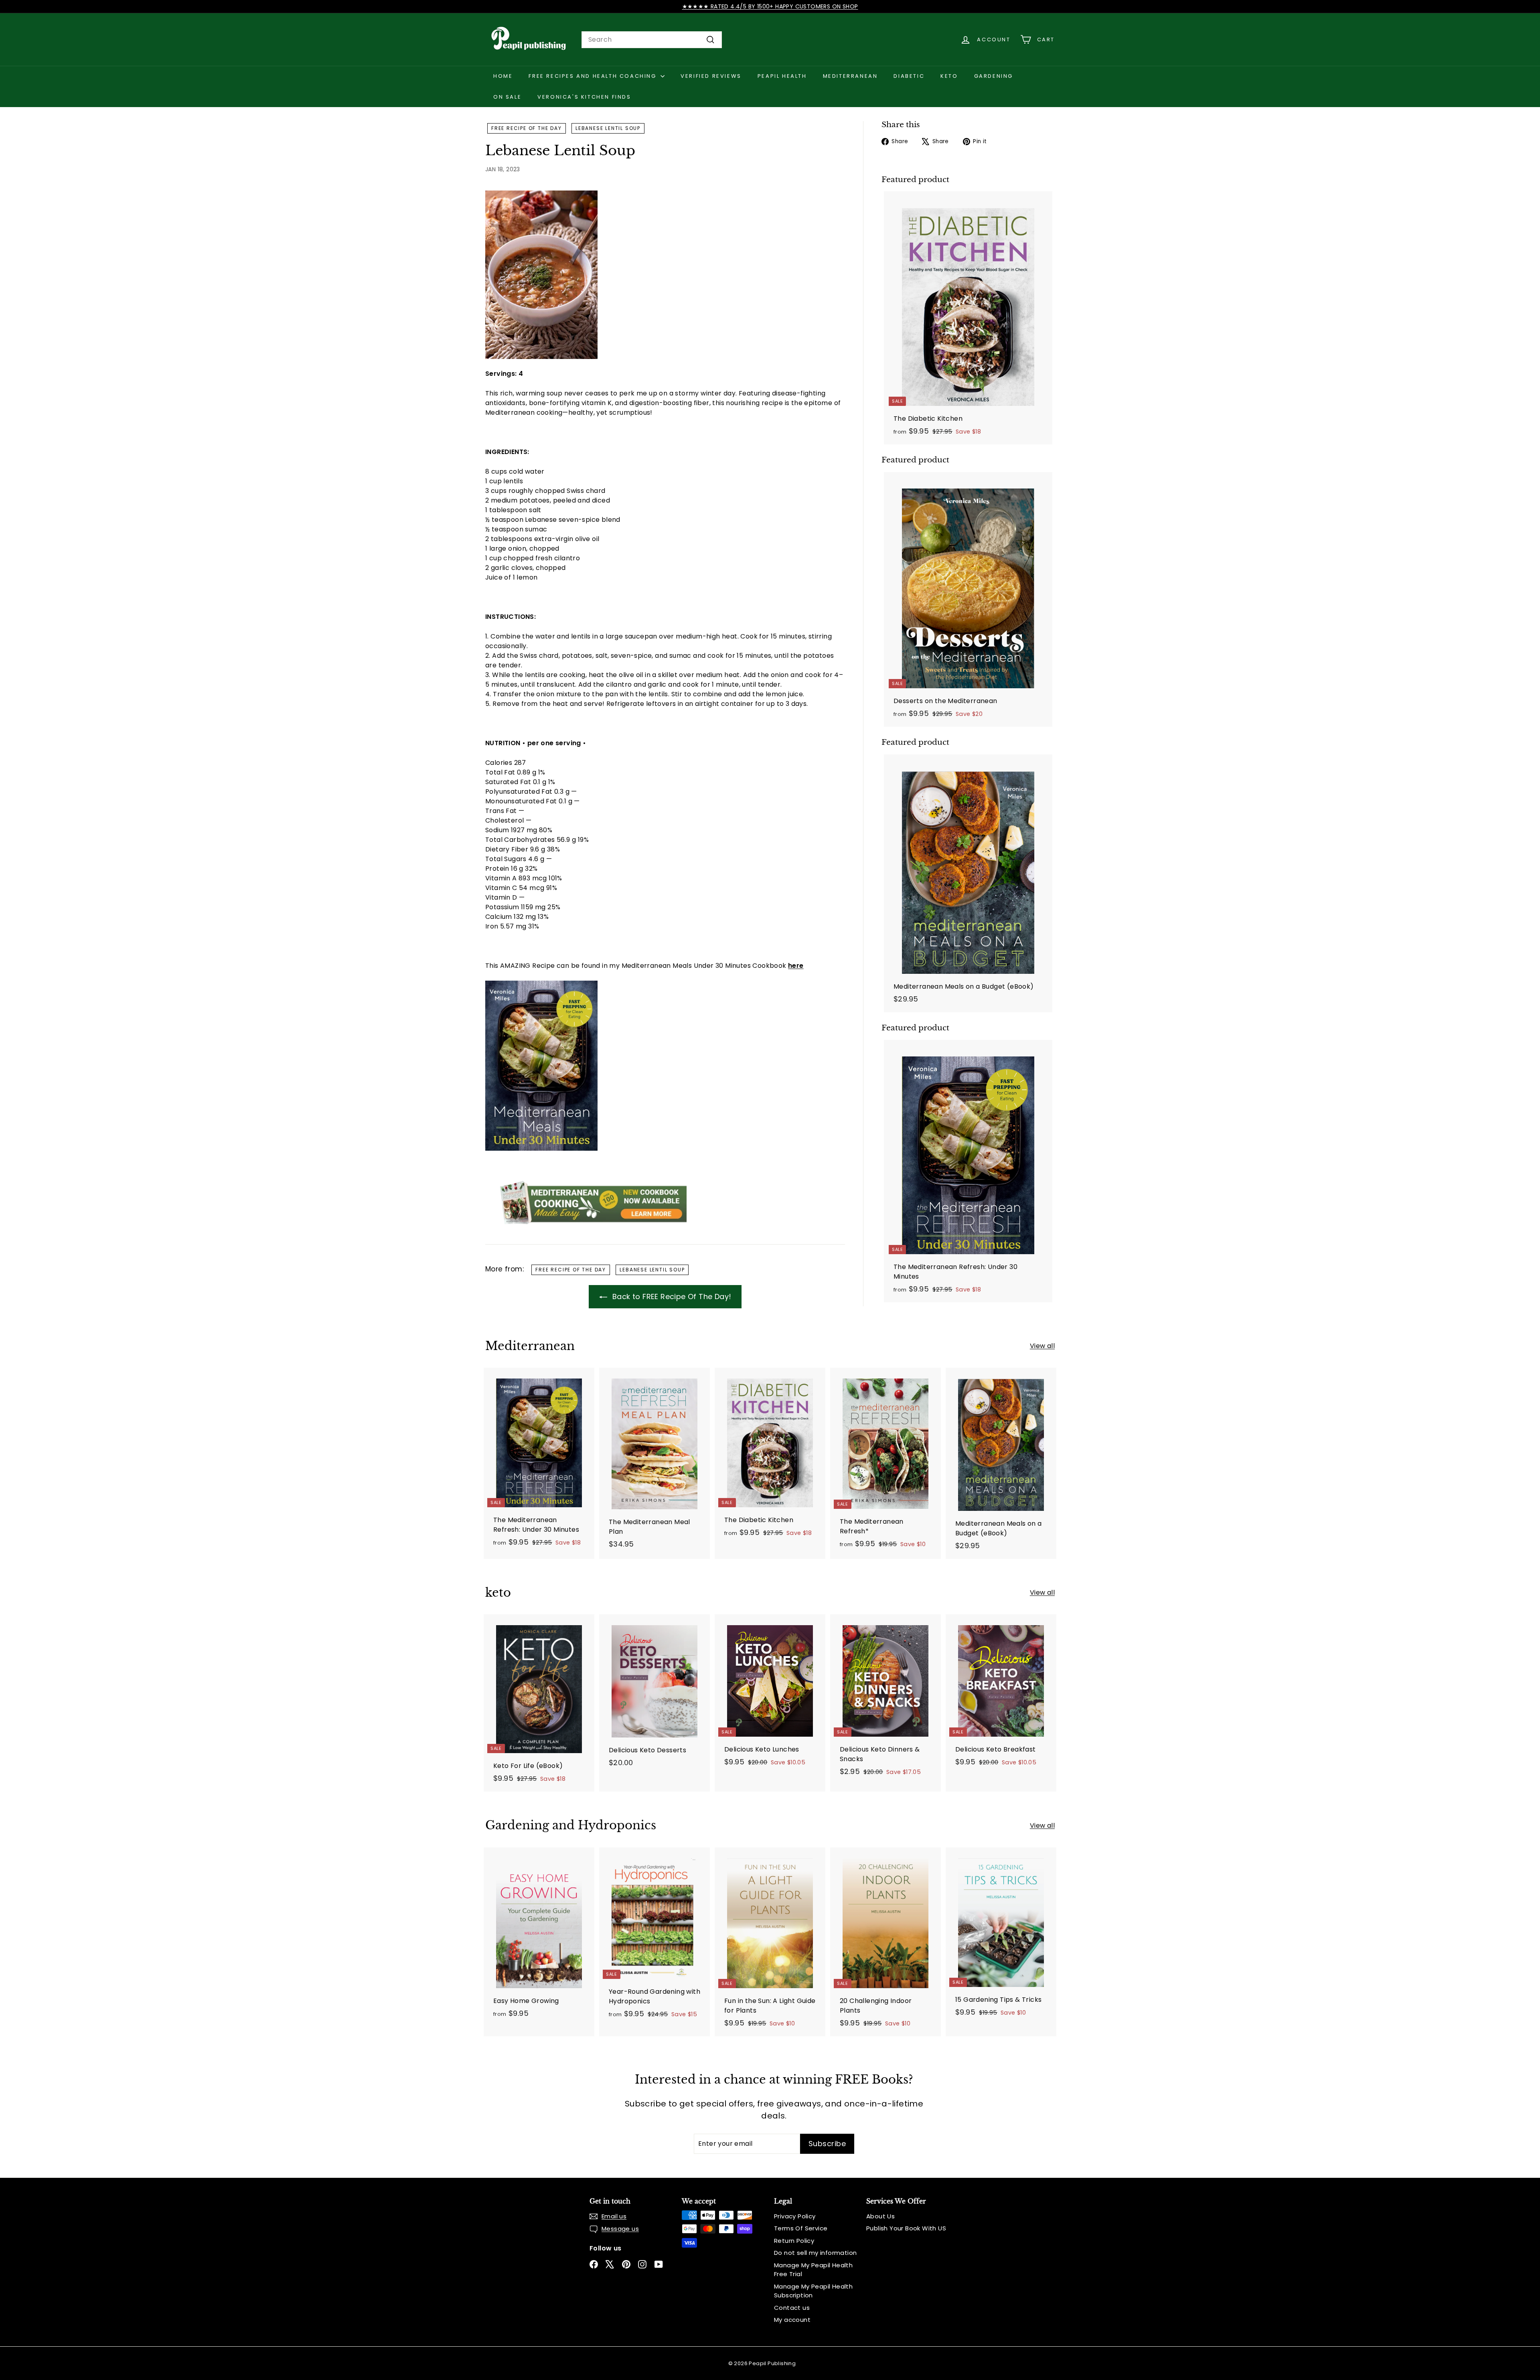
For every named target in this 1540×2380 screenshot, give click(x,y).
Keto (949, 76)
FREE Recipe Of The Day (527, 128)
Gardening (994, 76)
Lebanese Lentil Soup (608, 128)
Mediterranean (850, 76)
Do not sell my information (815, 2253)
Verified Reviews (711, 76)
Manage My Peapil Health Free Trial (813, 2270)
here (796, 966)
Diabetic (909, 76)
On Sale (507, 97)
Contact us (792, 2308)
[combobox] (652, 40)
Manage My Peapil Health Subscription (813, 2291)
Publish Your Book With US (906, 2228)
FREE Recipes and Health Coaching (594, 76)
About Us (880, 2216)
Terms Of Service (801, 2228)
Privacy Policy (795, 2216)
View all (1042, 1346)
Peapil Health (782, 76)
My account (792, 2320)
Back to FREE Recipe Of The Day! (671, 1296)
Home (503, 76)
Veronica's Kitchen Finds (584, 97)
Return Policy (794, 2241)
